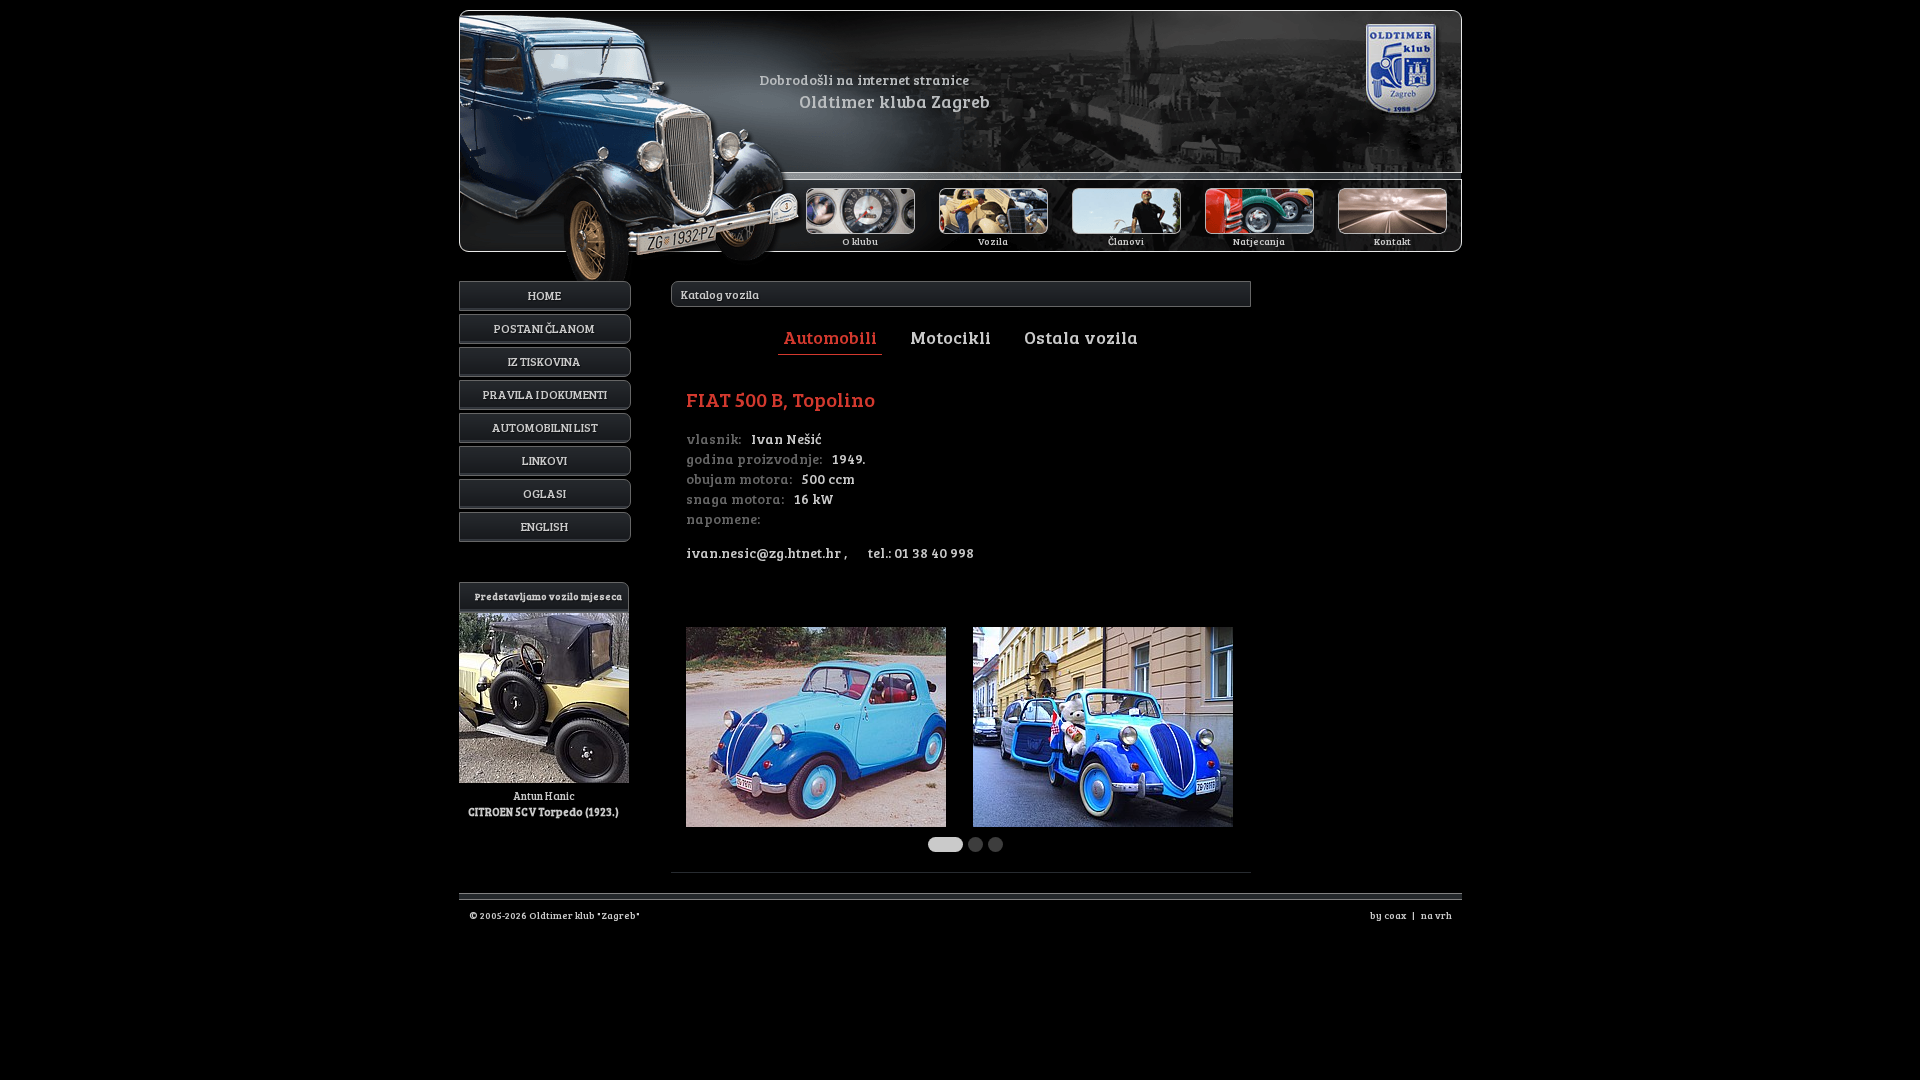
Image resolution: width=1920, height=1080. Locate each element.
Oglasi (544, 493)
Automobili (830, 337)
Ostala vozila (1081, 337)
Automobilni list (545, 427)
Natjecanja (1259, 241)
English (544, 526)
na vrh (1436, 915)
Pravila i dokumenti (545, 394)
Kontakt (1392, 241)
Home (544, 295)
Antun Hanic (545, 704)
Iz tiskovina (544, 361)
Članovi (1126, 241)
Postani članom (544, 328)
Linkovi (544, 460)
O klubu (860, 241)
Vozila (993, 241)
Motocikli (950, 337)
